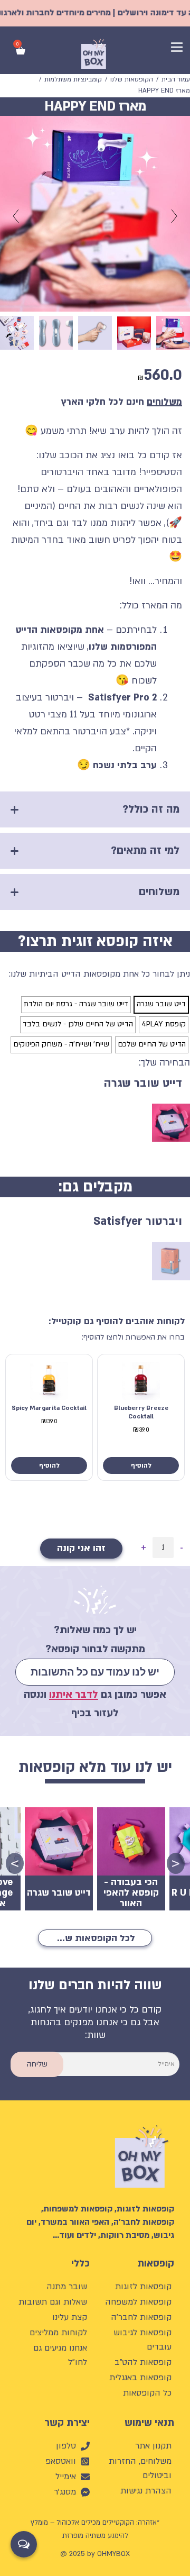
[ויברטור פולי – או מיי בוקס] (171, 1261)
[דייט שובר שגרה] (161, 1005)
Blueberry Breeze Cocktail (141, 1412)
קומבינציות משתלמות (73, 79)
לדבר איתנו (74, 1695)
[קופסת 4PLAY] (164, 1025)
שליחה (37, 2064)
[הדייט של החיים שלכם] (152, 1045)
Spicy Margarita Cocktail (49, 1408)
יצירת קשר (67, 2423)
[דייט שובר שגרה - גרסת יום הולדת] (76, 1005)
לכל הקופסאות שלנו (94, 1938)
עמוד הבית (176, 79)
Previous (179, 1862)
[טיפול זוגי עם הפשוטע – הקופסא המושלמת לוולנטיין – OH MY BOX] (171, 1123)
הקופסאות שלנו (132, 79)
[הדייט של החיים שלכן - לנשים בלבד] (78, 1025)
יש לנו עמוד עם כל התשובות (95, 1672)
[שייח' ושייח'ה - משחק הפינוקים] (61, 1045)
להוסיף (141, 1466)
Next (18, 1862)
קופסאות (156, 2264)
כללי (80, 2264)
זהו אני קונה (81, 1548)
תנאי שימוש (149, 2423)
